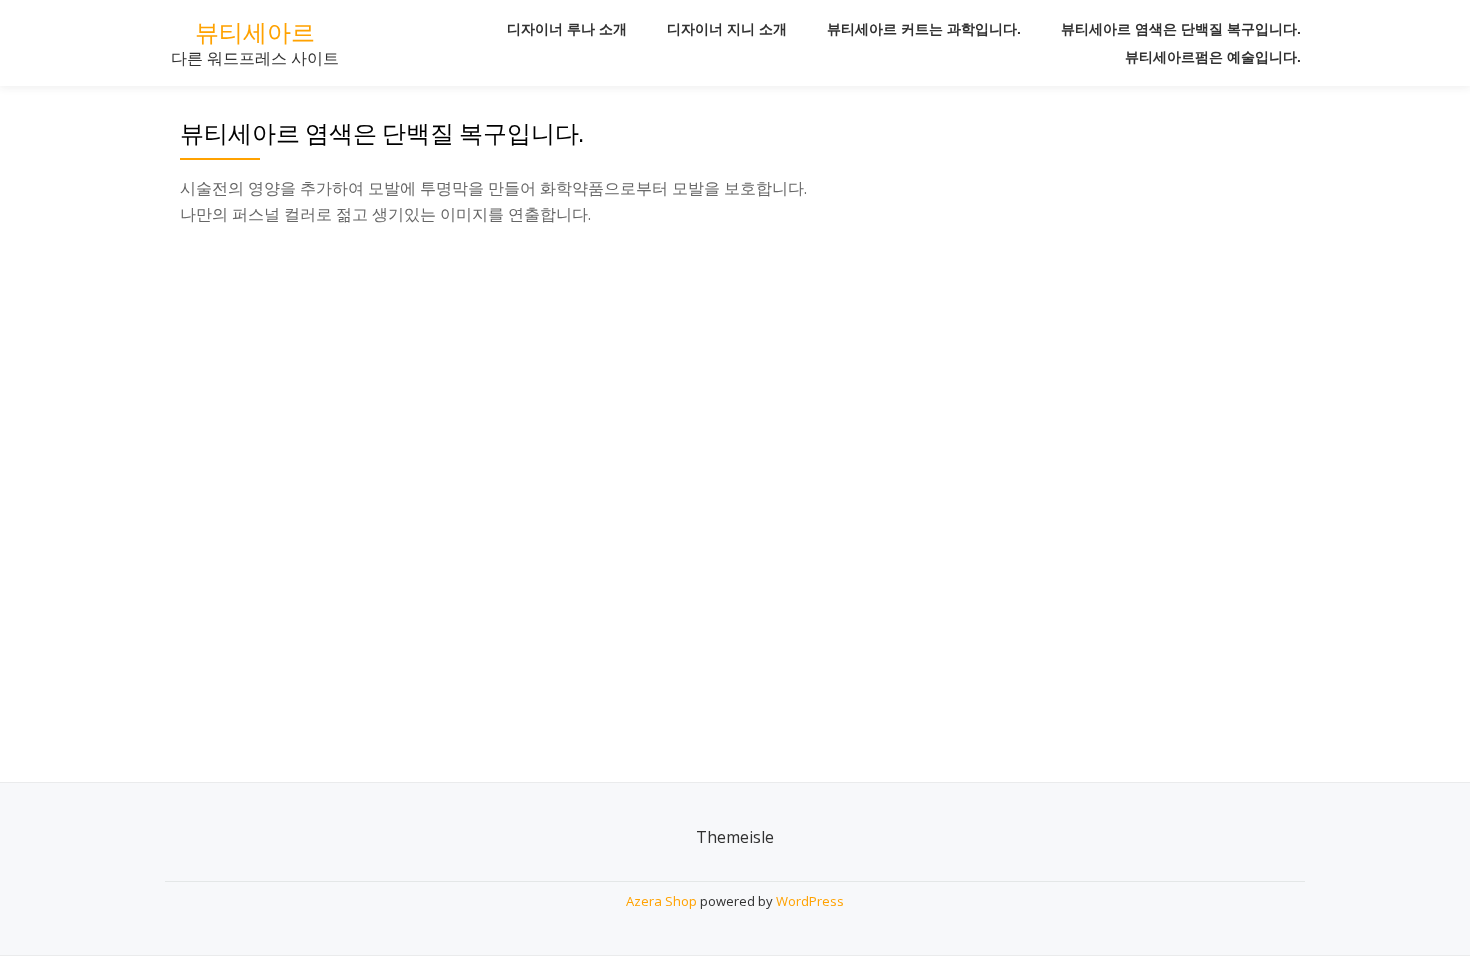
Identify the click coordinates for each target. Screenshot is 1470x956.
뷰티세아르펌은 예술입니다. (1213, 57)
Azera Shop (661, 901)
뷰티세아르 (255, 32)
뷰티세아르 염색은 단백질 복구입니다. (1181, 29)
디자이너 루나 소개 (567, 29)
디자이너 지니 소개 (727, 29)
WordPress (810, 901)
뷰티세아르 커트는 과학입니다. (924, 29)
